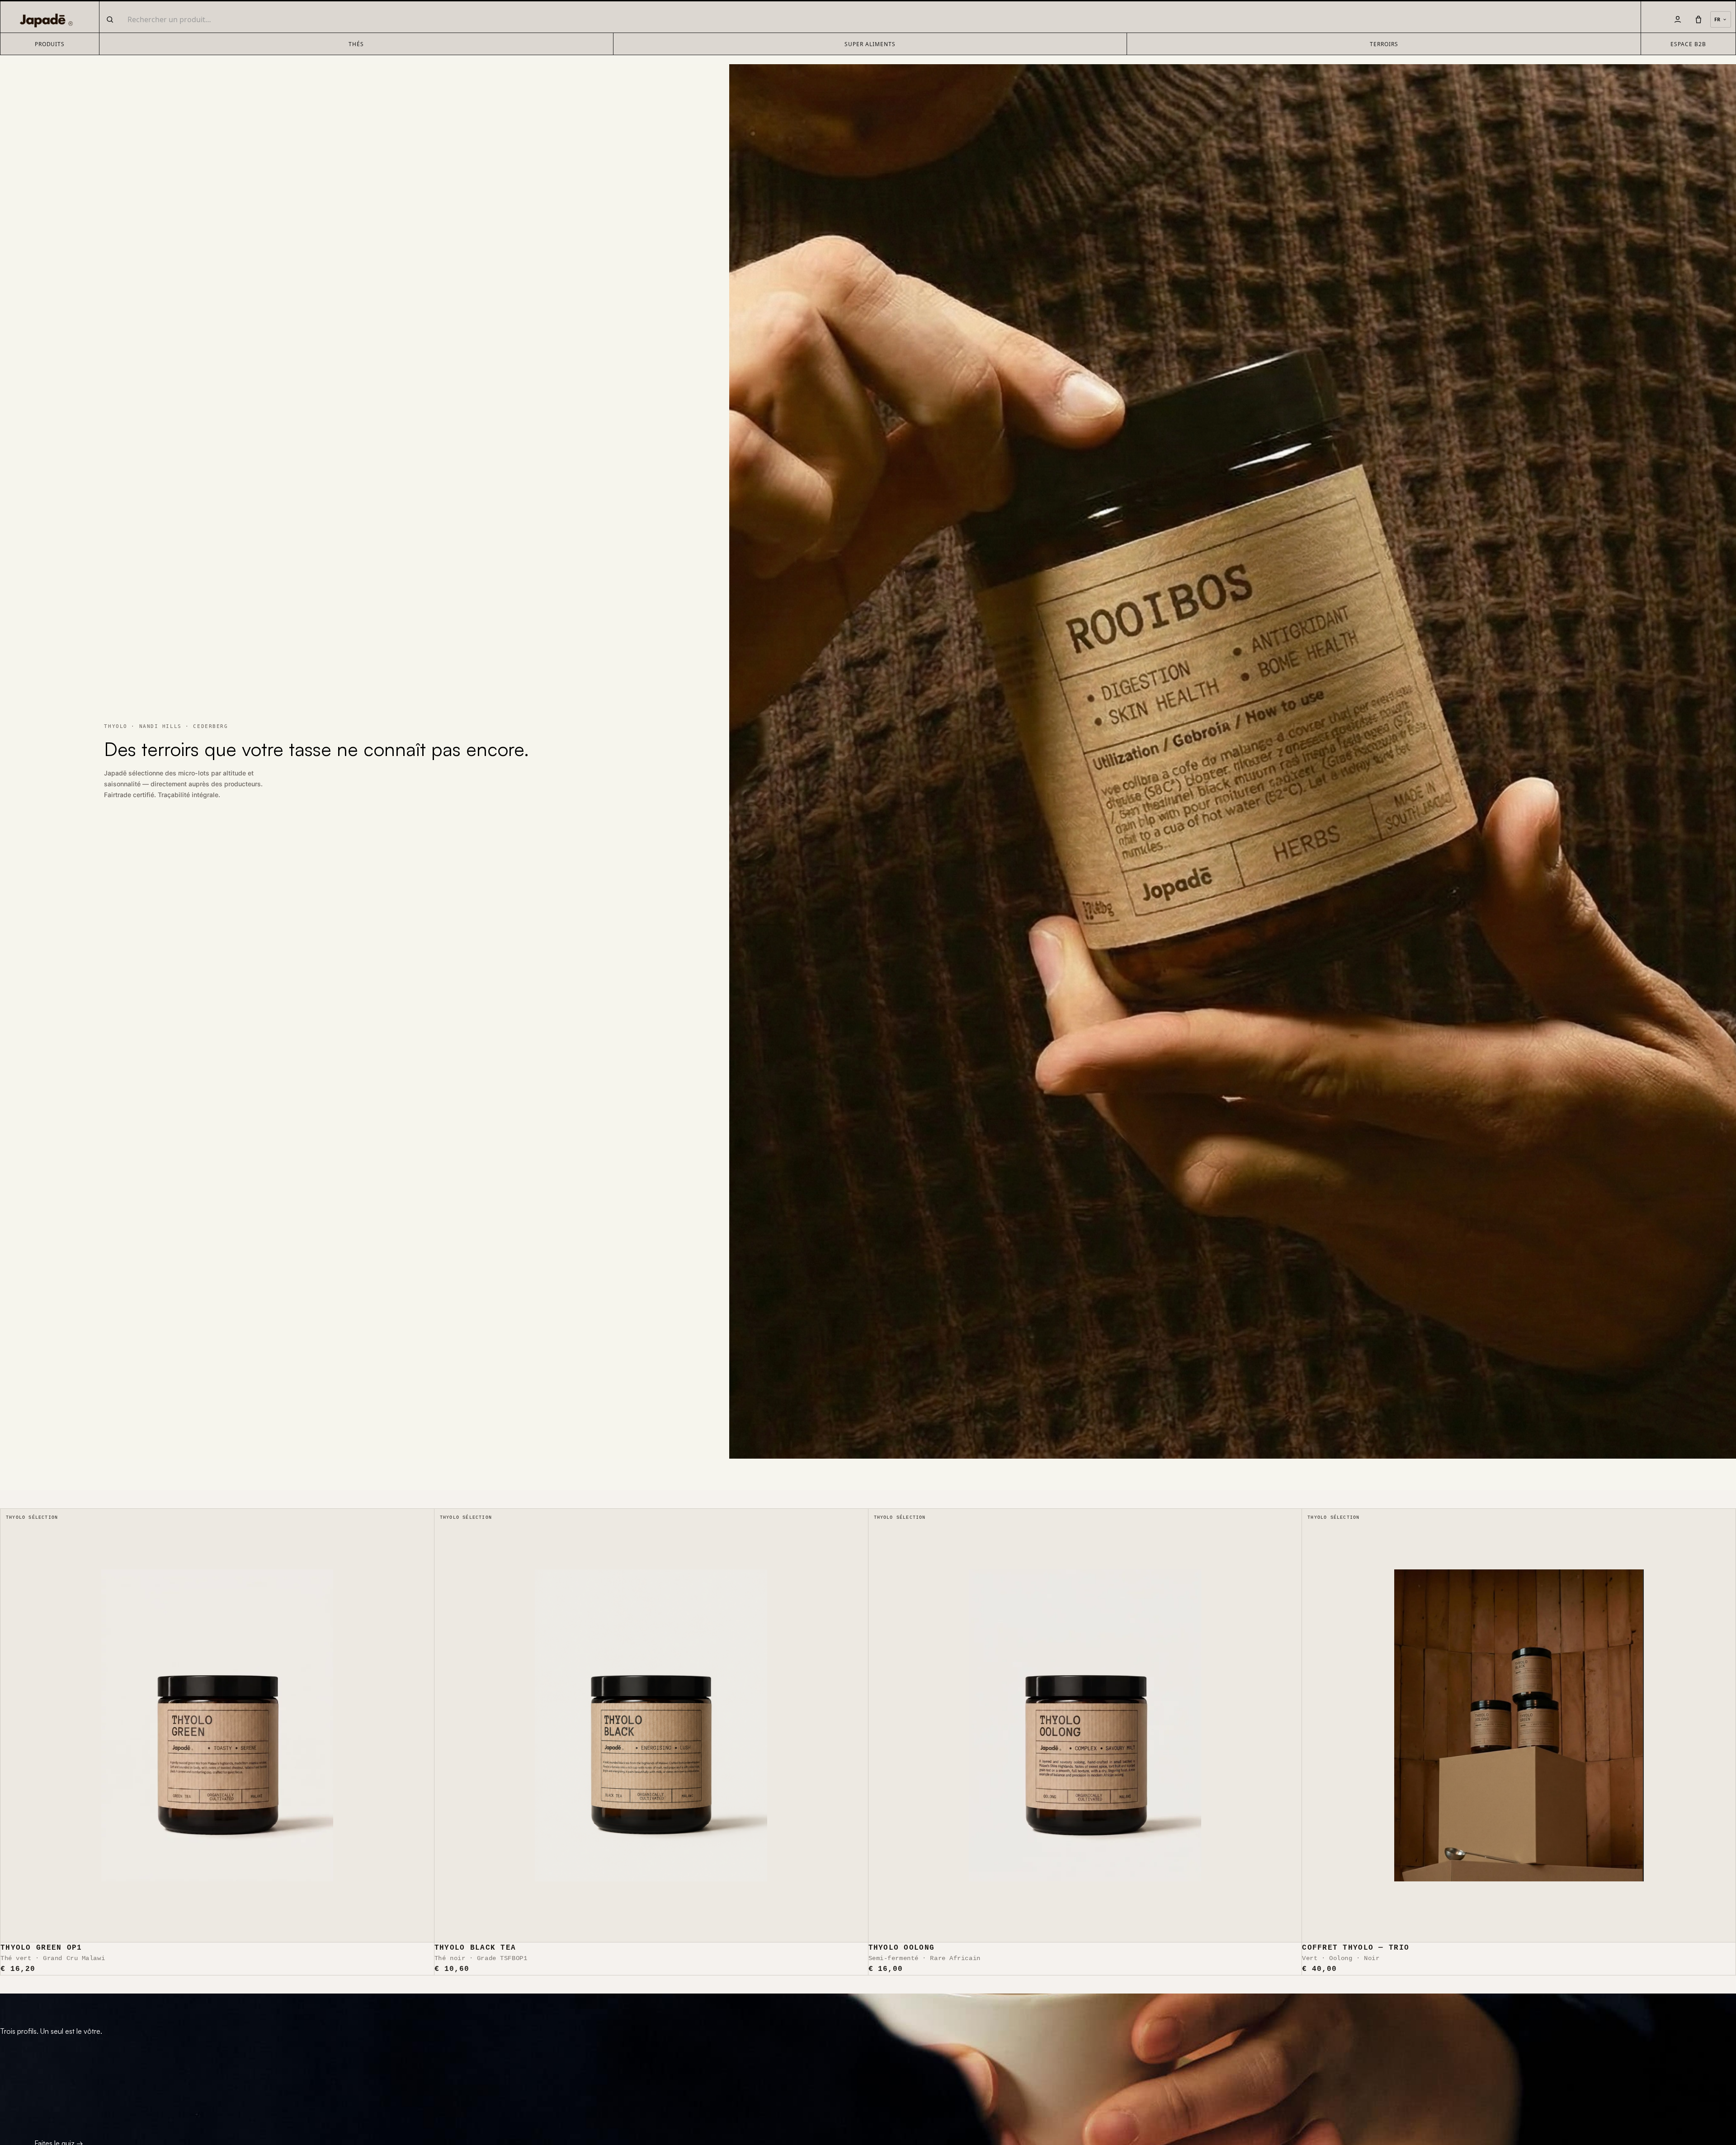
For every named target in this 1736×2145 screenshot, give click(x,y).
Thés (356, 44)
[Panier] (1698, 19)
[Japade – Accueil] (44, 19)
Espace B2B (1688, 44)
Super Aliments (870, 44)
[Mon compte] (1678, 19)
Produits (50, 44)
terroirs (1384, 44)
